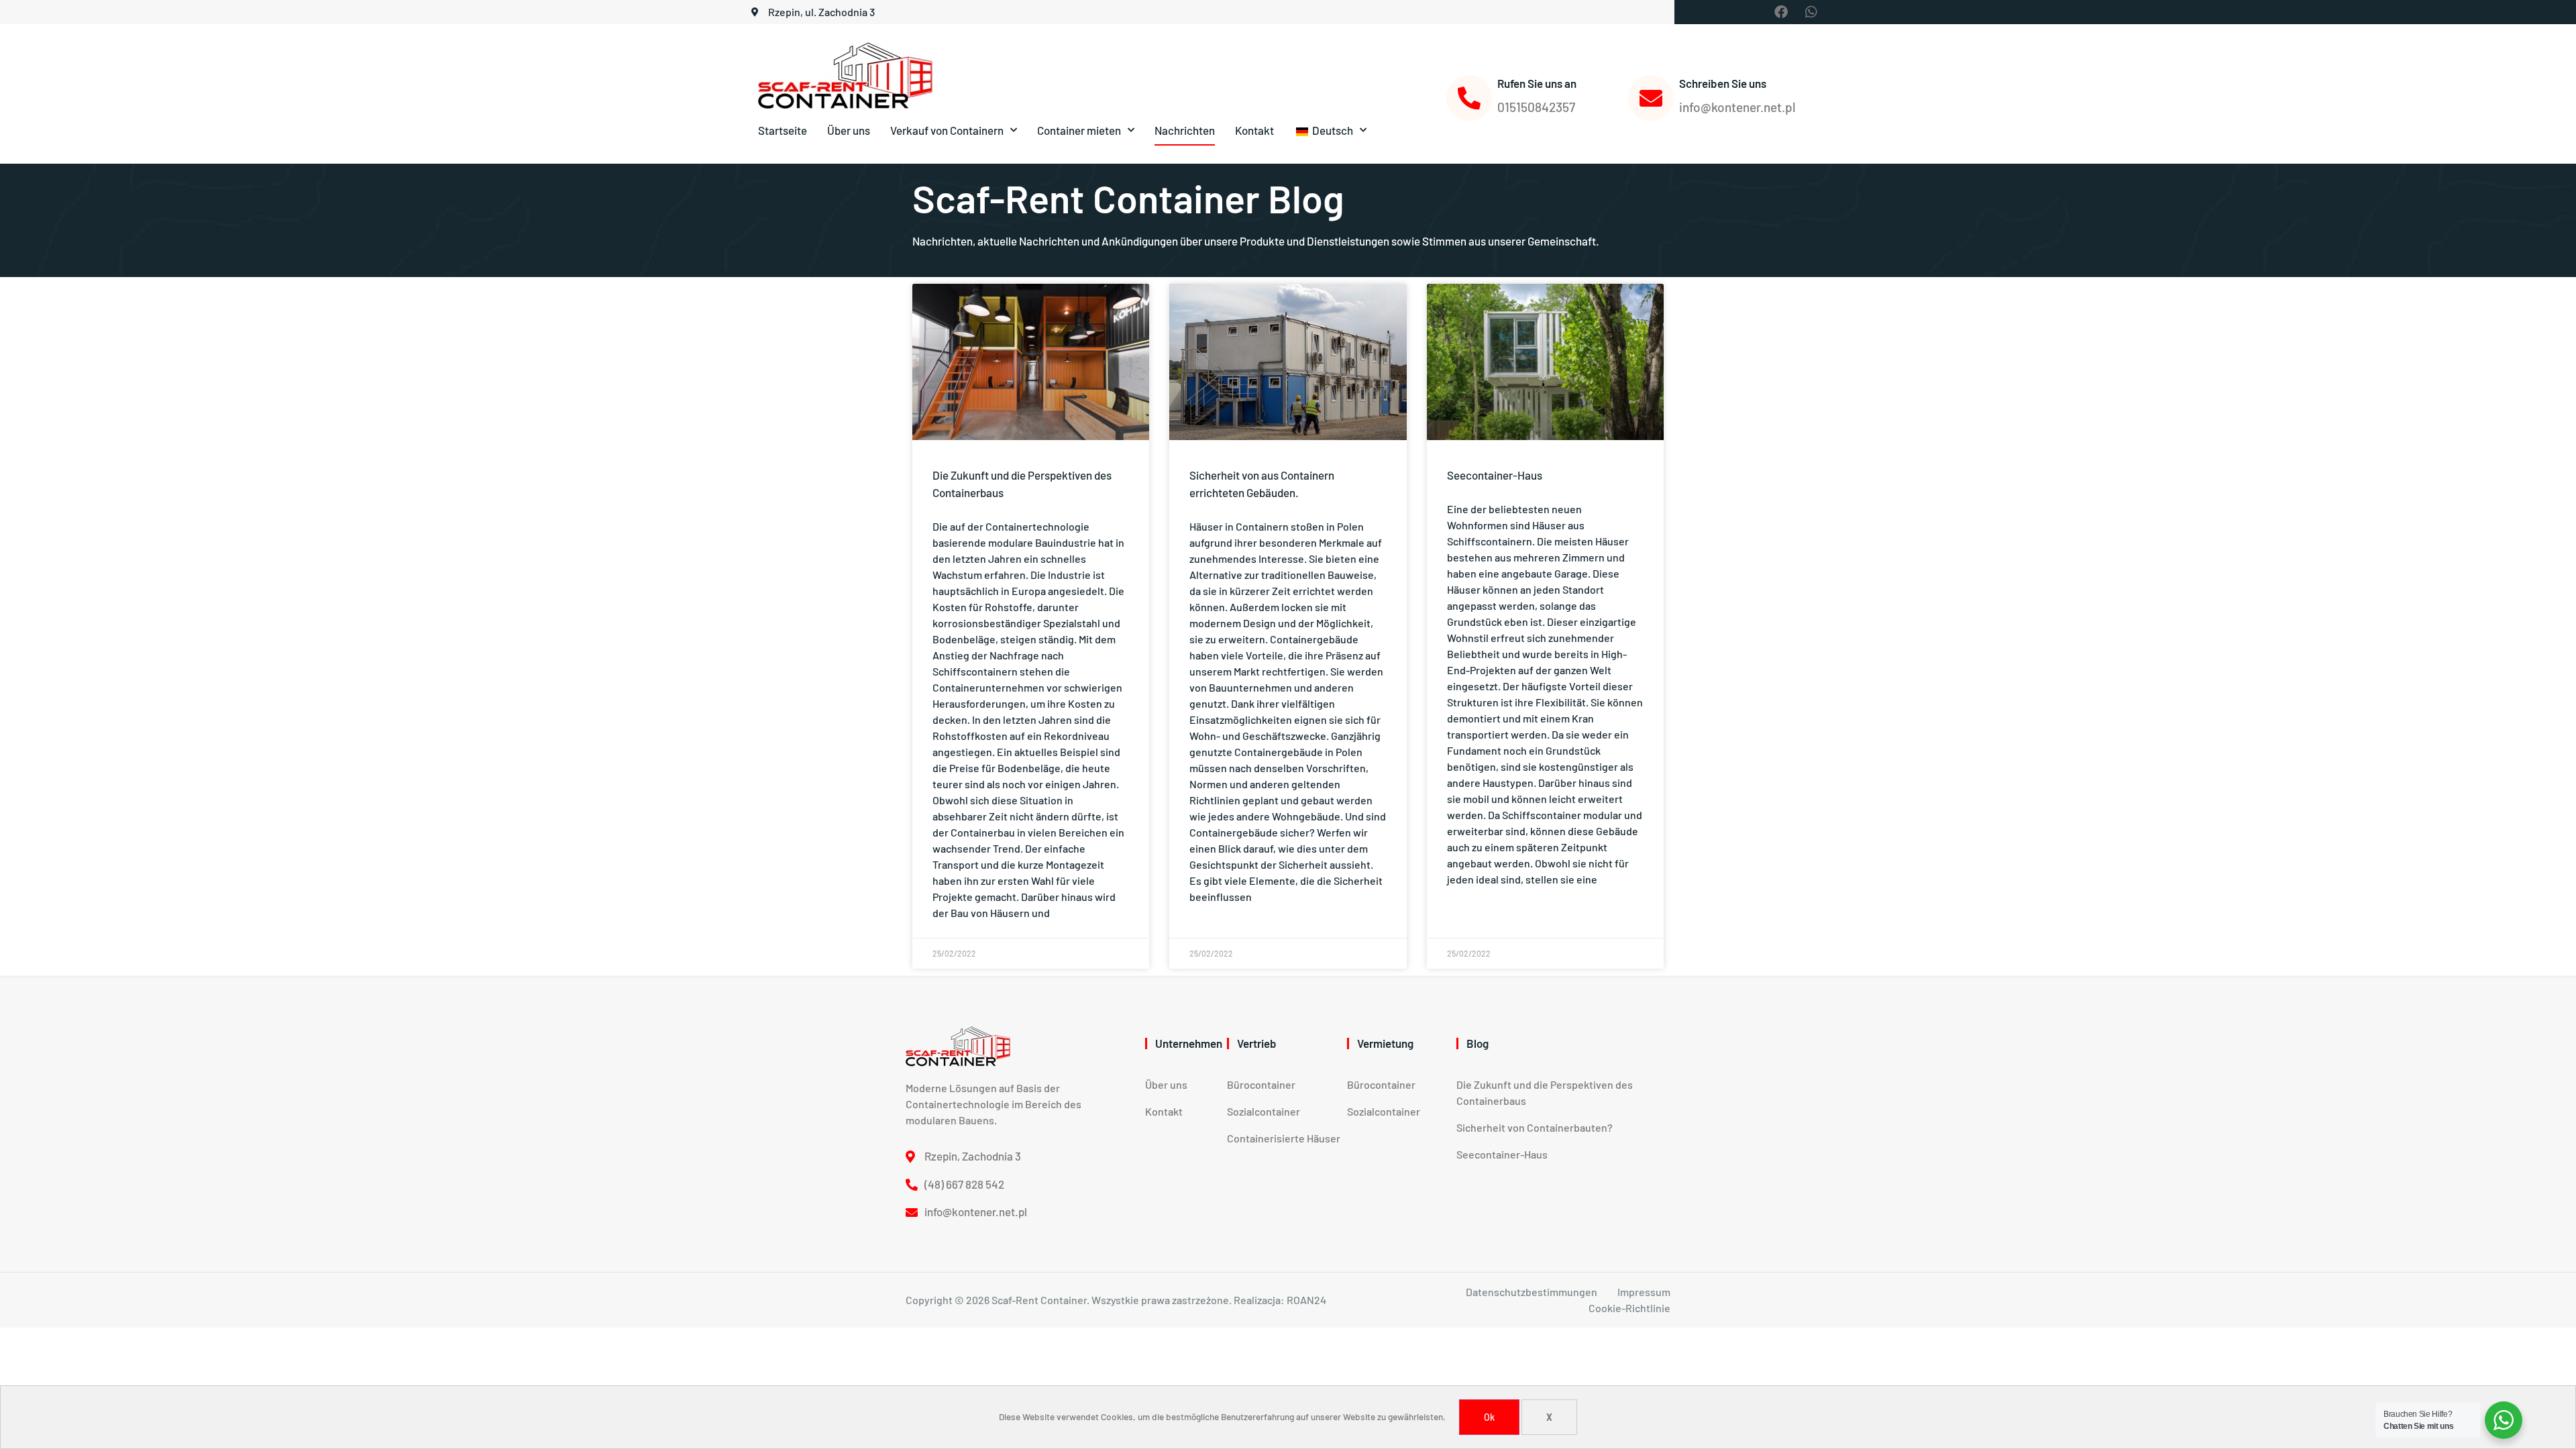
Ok (1489, 1417)
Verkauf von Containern (947, 130)
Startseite (783, 130)
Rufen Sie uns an (1537, 83)
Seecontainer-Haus (1495, 475)
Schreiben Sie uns (1723, 83)
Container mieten (1079, 130)
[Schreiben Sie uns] (1651, 98)
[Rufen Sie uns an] (1469, 98)
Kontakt (1254, 130)
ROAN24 (1306, 1300)
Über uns (849, 130)
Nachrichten (1185, 130)
